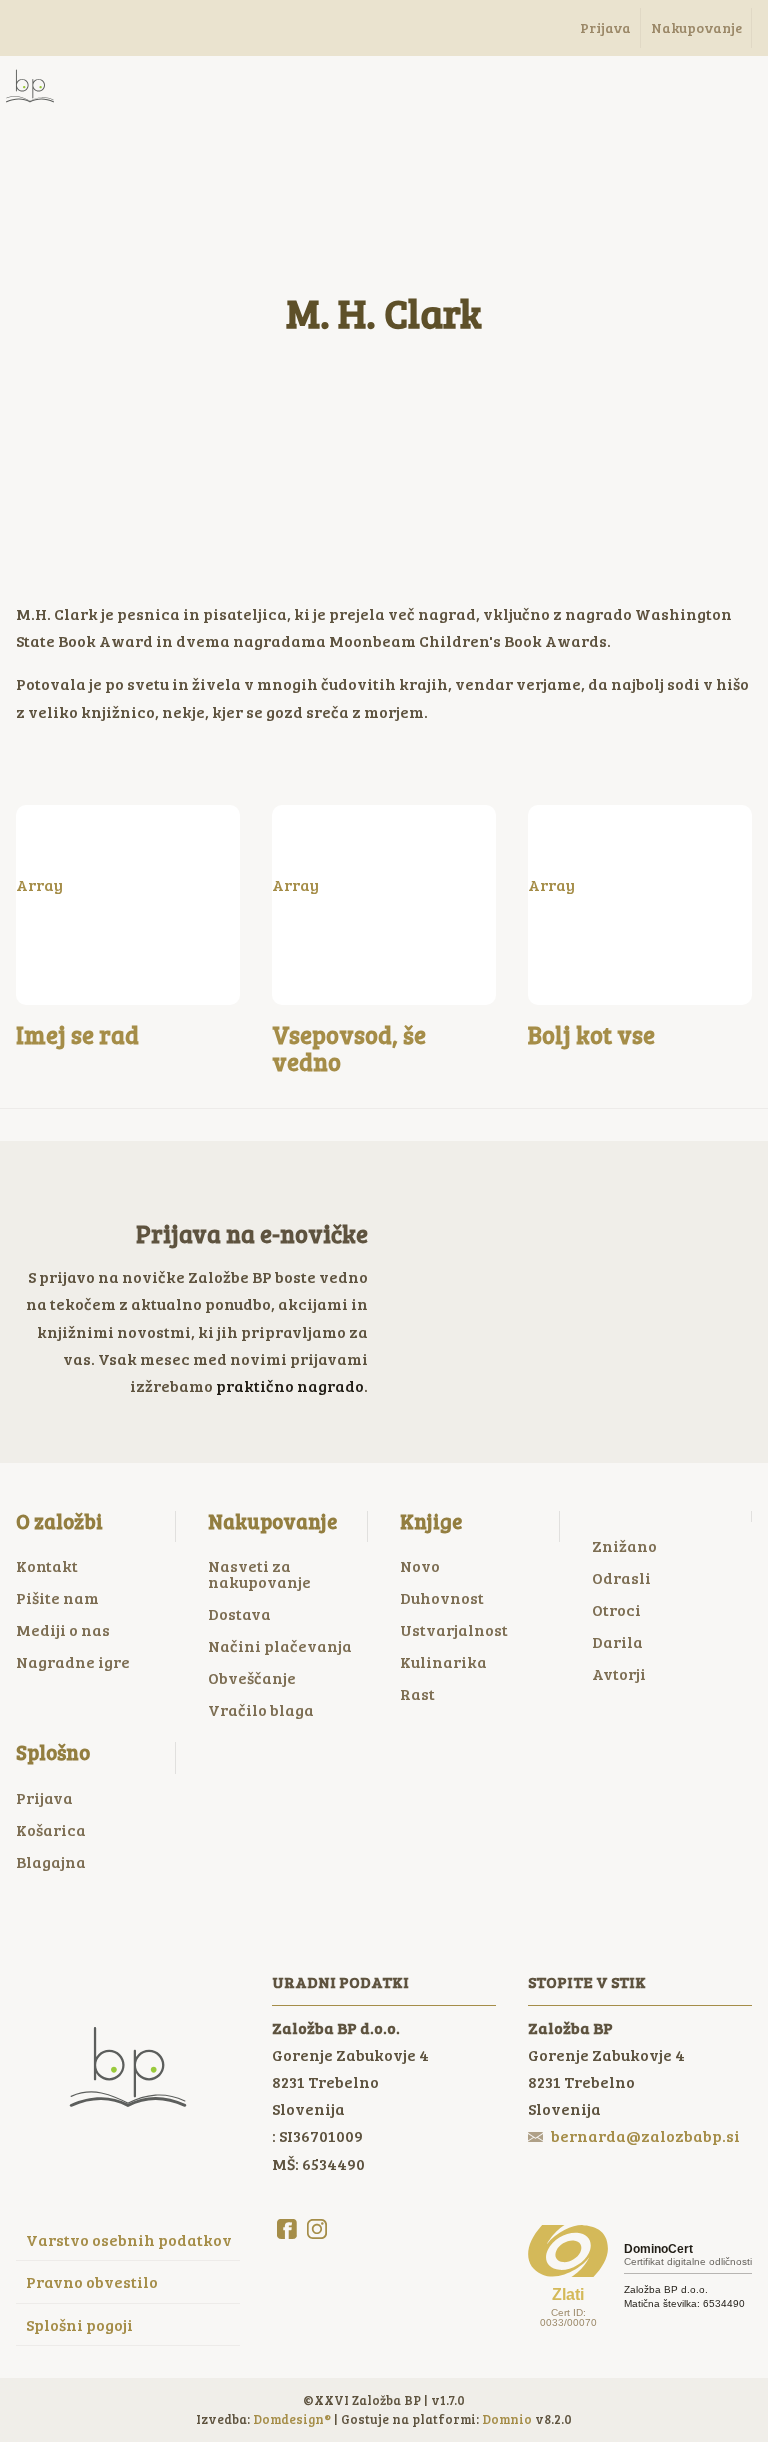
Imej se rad (77, 1034)
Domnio (507, 2419)
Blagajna (51, 1861)
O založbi (59, 1521)
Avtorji (619, 1673)
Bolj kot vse (591, 1034)
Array (39, 884)
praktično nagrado (290, 1385)
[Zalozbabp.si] (30, 86)
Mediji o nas (63, 1629)
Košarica (51, 1829)
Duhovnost (442, 1597)
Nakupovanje (272, 1521)
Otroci (616, 1609)
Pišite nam (57, 1597)
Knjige (431, 1521)
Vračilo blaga (261, 1709)
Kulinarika (443, 1661)
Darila (617, 1641)
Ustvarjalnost (454, 1629)
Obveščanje (252, 1677)
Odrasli (621, 1577)
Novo (420, 1565)
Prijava (44, 1797)
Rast (417, 1693)
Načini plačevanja (280, 1645)
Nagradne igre (73, 1661)
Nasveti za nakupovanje (259, 1573)
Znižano (624, 1545)
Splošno (53, 1752)
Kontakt (47, 1565)
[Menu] (110, 86)
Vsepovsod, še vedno (349, 1047)
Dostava (239, 1613)
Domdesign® (292, 2419)
